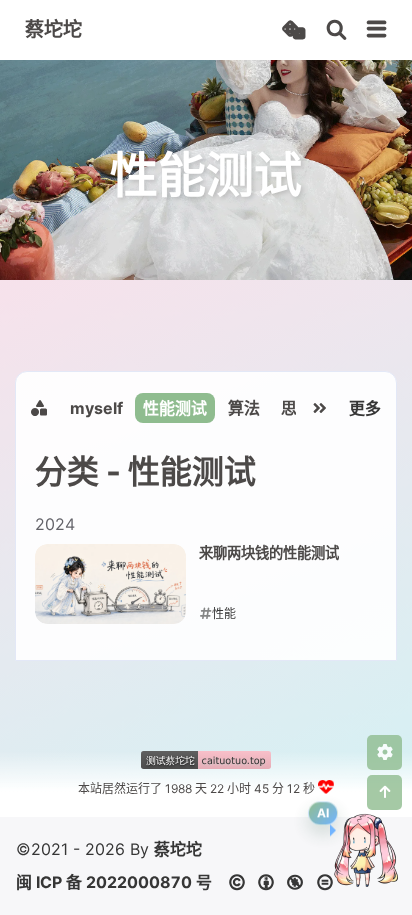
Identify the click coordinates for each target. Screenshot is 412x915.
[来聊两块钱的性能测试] (110, 584)
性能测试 (175, 408)
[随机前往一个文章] (293, 30)
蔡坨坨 (178, 849)
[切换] (377, 30)
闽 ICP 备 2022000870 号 (114, 882)
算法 (244, 408)
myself (96, 408)
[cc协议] (286, 882)
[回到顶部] (384, 792)
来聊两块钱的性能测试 (269, 552)
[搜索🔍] (336, 30)
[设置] (384, 752)
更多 (365, 408)
